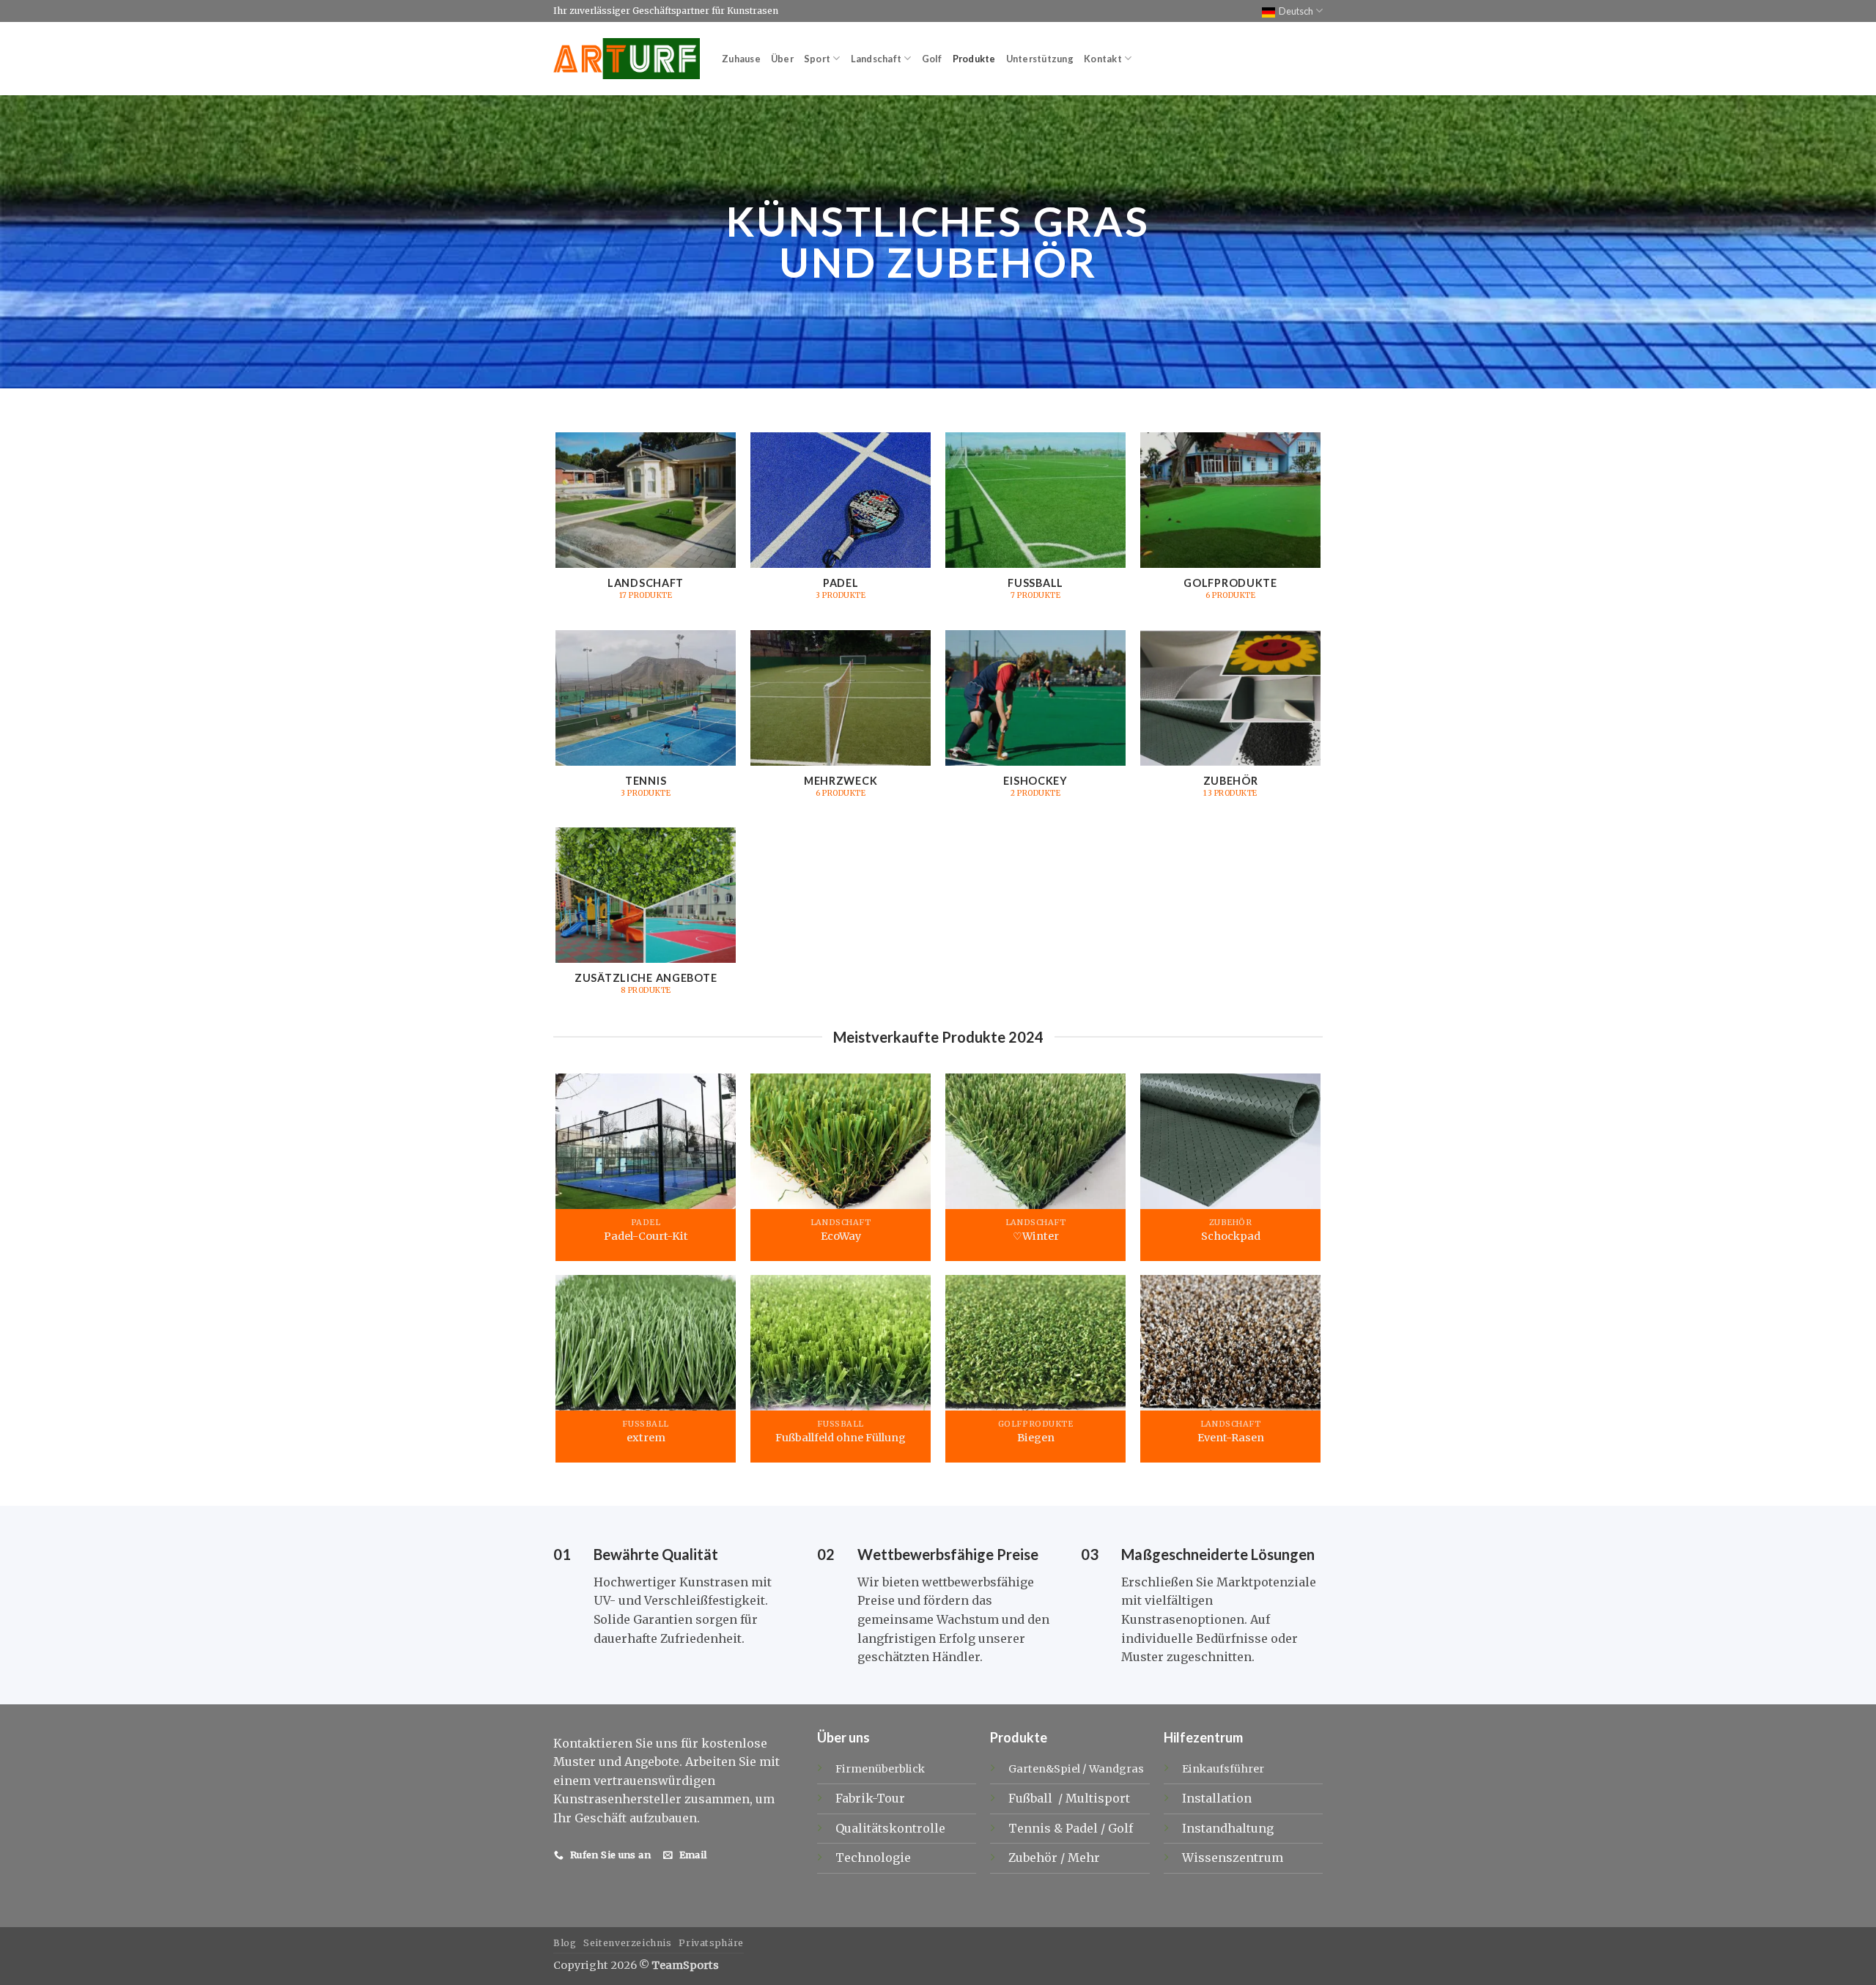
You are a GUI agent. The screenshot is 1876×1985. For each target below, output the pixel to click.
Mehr (1084, 1858)
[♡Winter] (1036, 1141)
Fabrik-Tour (870, 1798)
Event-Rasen (1231, 1438)
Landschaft (876, 59)
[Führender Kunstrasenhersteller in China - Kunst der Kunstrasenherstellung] (627, 59)
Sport (817, 59)
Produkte (974, 59)
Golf (932, 59)
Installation (1217, 1798)
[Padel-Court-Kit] (645, 1141)
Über (782, 59)
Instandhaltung (1228, 1828)
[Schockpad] (1231, 1141)
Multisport (1099, 1798)
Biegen (1036, 1438)
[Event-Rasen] (1231, 1343)
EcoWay (840, 1235)
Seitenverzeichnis (627, 1943)
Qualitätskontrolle (890, 1828)
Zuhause (741, 59)
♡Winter (1036, 1235)
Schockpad (1231, 1235)
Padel (1083, 1828)
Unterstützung (1040, 59)
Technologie (873, 1858)
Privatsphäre (711, 1943)
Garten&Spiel (1044, 1769)
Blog (565, 1943)
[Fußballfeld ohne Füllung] (841, 1343)
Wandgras (1116, 1769)
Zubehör (1034, 1858)
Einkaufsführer (1223, 1769)
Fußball (1032, 1798)
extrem (645, 1438)
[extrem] (645, 1343)
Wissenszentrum (1233, 1858)
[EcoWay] (841, 1141)
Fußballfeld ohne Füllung (841, 1438)
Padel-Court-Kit (645, 1235)
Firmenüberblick (880, 1769)
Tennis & (1037, 1828)
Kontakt (1103, 59)
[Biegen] (1036, 1343)
